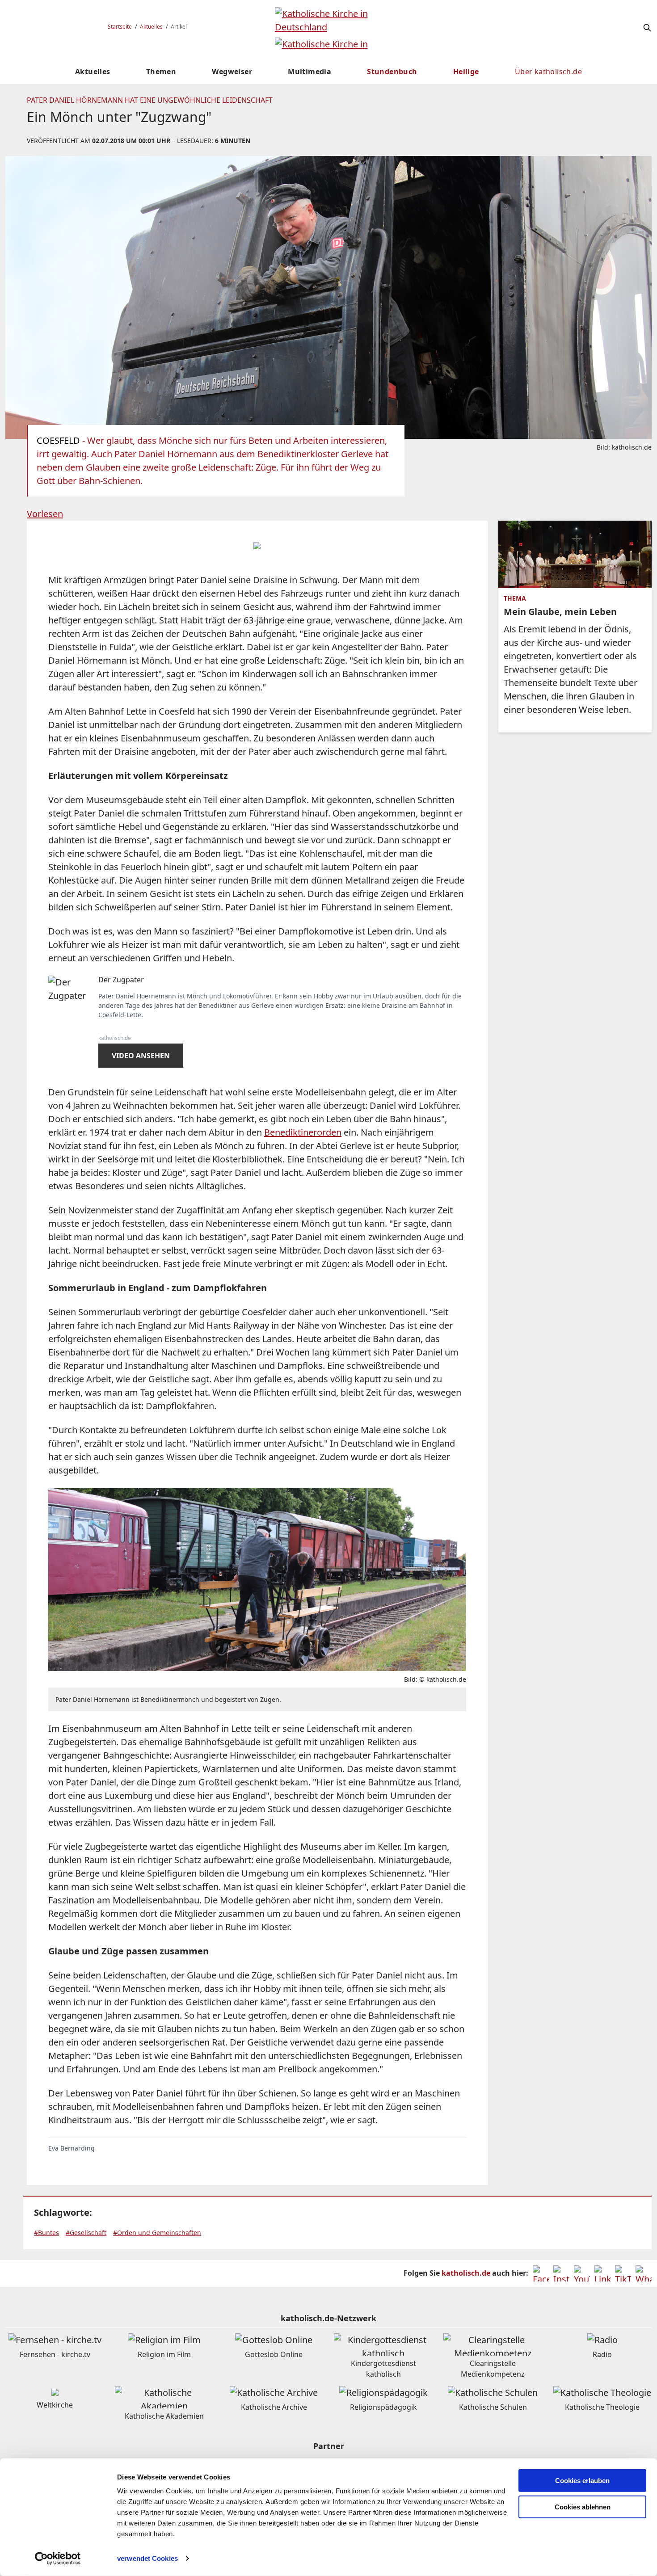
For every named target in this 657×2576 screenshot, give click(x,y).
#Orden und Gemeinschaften (157, 2233)
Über (548, 72)
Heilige (466, 72)
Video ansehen (141, 1056)
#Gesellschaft (86, 2233)
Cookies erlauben (582, 2481)
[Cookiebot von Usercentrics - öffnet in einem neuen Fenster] (58, 2559)
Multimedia (310, 72)
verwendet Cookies (147, 2558)
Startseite (120, 27)
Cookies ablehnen (583, 2507)
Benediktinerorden (303, 1132)
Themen (161, 72)
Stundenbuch (392, 72)
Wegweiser (232, 72)
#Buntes (46, 2233)
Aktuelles (151, 27)
